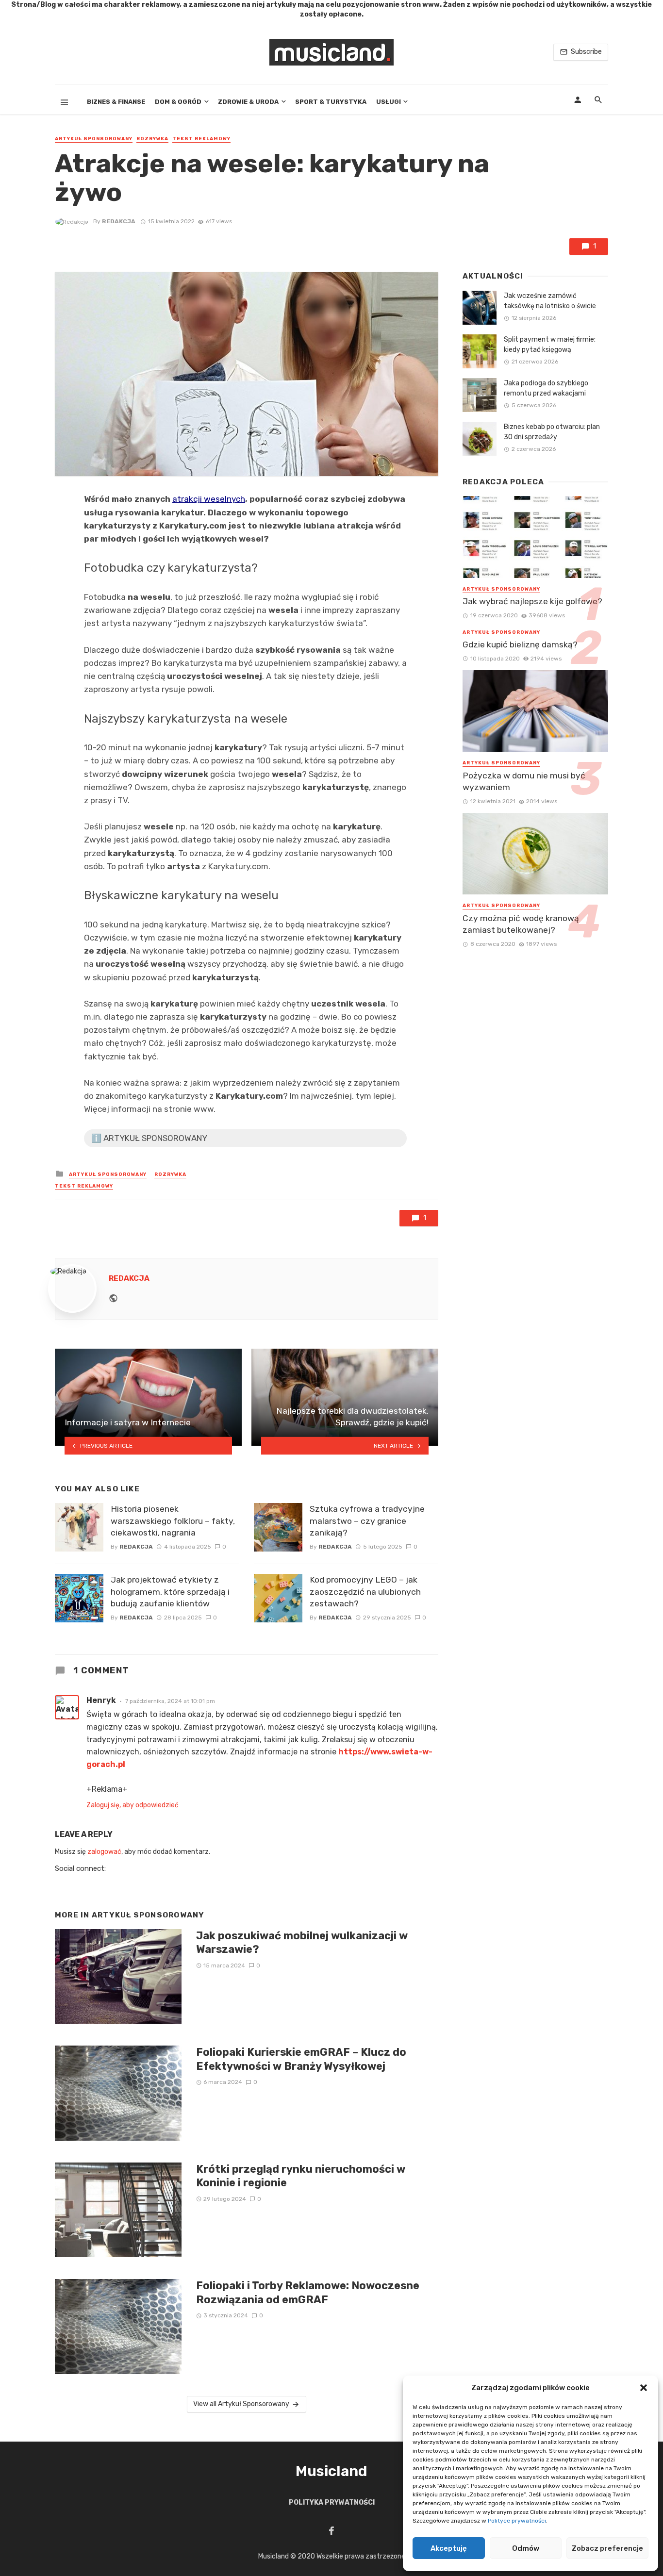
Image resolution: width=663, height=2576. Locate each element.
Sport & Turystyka (331, 102)
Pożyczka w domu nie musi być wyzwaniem (524, 782)
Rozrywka (152, 139)
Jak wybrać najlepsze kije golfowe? (532, 601)
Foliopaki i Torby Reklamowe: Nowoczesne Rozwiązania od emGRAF (308, 2292)
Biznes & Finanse (116, 102)
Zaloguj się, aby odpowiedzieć (133, 1805)
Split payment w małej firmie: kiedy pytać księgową (550, 345)
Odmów (526, 2548)
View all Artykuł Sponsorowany (241, 2404)
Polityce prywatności (517, 2521)
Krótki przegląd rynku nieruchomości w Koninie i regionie (301, 2176)
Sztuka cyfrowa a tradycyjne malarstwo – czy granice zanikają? (367, 1521)
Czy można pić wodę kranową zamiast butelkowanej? (521, 924)
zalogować (104, 1852)
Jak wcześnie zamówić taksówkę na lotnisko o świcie (550, 301)
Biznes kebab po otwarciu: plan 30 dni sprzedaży (552, 432)
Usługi (389, 102)
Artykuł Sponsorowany (94, 139)
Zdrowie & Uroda (248, 102)
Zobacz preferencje (607, 2548)
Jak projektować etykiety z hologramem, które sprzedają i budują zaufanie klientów (170, 1592)
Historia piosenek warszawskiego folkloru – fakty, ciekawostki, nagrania (173, 1521)
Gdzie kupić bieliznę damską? (520, 644)
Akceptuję (449, 2548)
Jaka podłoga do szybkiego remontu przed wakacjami (546, 388)
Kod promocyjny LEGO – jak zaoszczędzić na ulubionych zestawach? (365, 1592)
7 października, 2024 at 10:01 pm (170, 1701)
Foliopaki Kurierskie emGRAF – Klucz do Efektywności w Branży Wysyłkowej (301, 2059)
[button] (644, 2388)
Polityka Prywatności (332, 2502)
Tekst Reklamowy (201, 139)
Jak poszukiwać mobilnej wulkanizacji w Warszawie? (302, 1942)
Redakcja (119, 221)
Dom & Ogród (178, 102)
